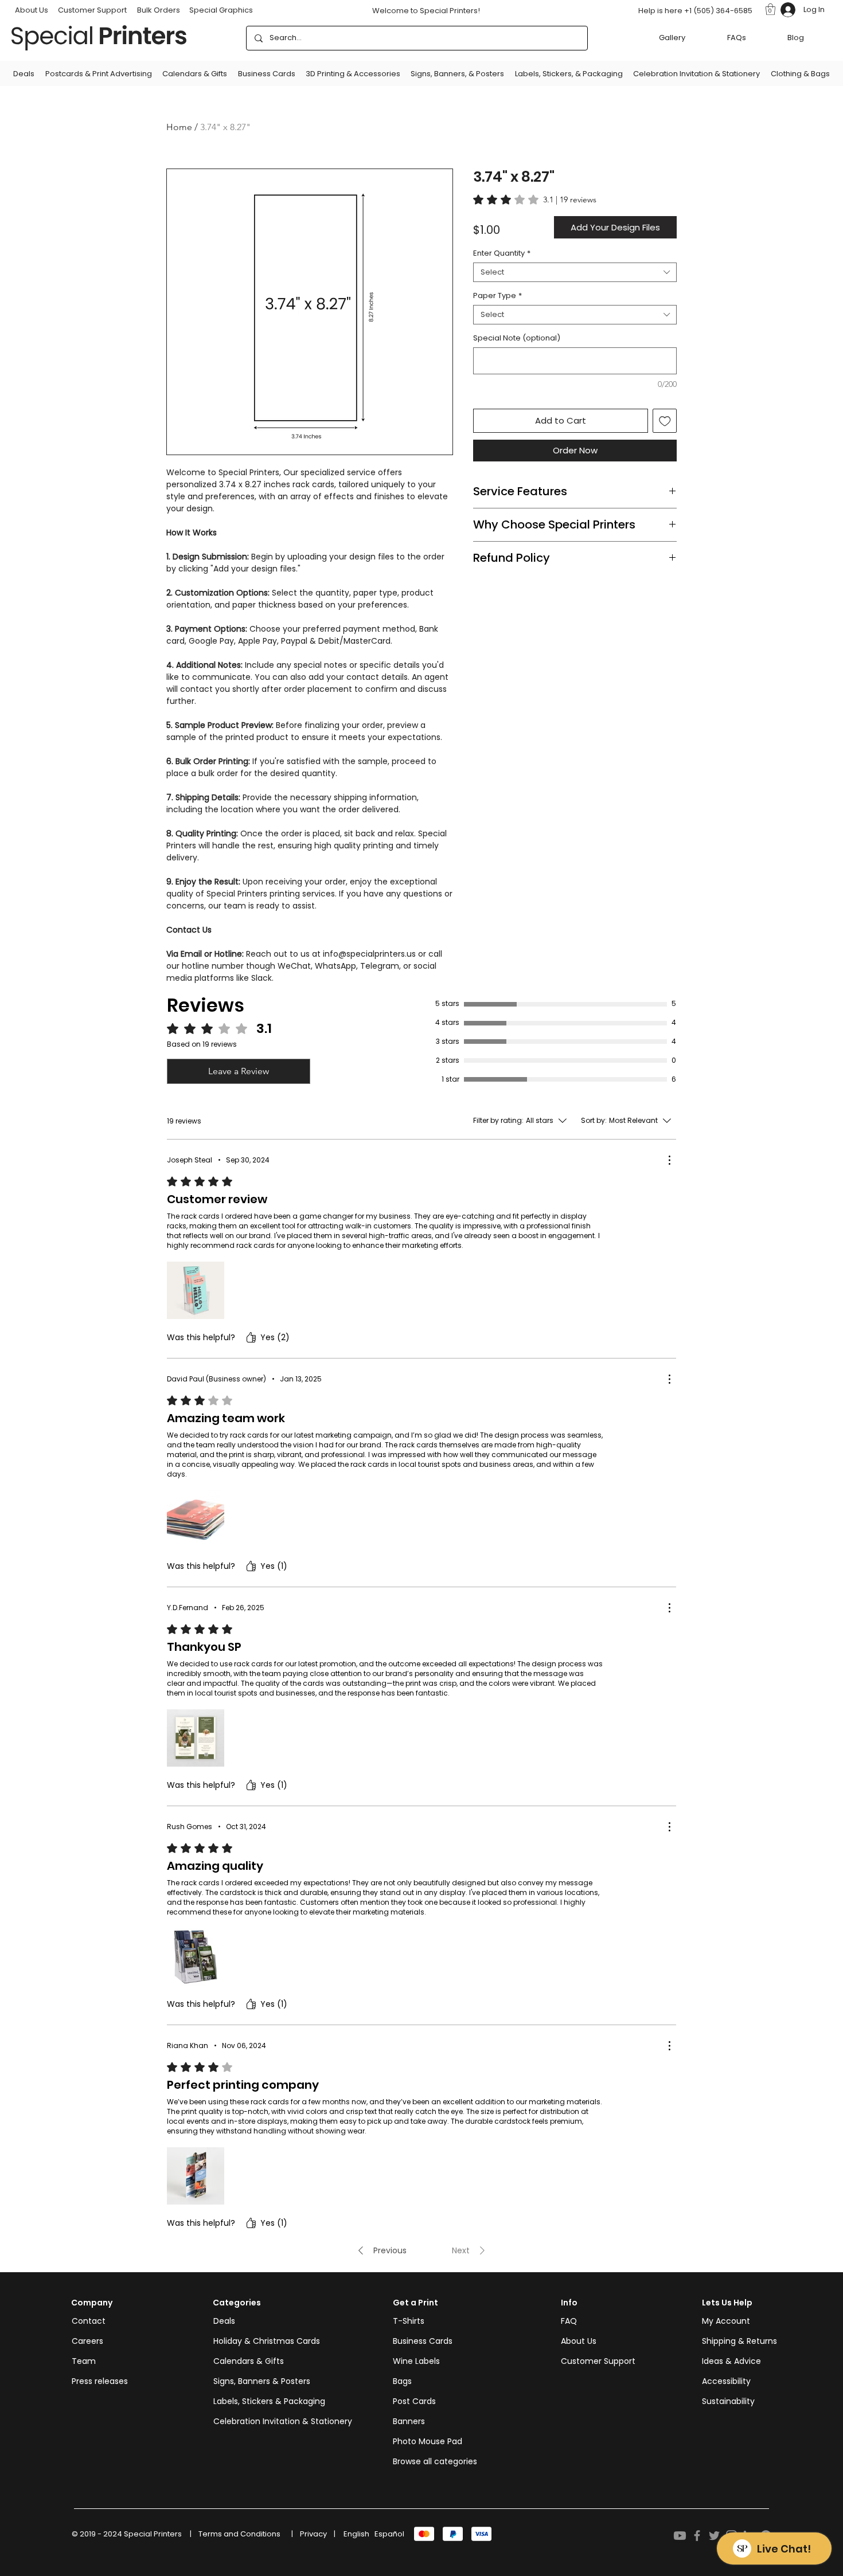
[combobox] (575, 272)
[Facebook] (697, 2536)
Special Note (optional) (517, 338)
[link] (535, 199)
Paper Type (497, 296)
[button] (770, 9)
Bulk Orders (159, 10)
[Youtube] (680, 2536)
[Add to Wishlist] (665, 421)
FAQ (569, 2321)
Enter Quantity (502, 253)
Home (179, 127)
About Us (579, 2341)
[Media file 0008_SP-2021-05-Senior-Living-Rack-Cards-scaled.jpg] (196, 2176)
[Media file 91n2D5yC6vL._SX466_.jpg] (196, 1957)
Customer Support (92, 10)
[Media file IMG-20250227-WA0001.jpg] (196, 1738)
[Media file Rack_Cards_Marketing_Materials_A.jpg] (196, 1290)
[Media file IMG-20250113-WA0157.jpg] (196, 1519)
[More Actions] (669, 1160)
